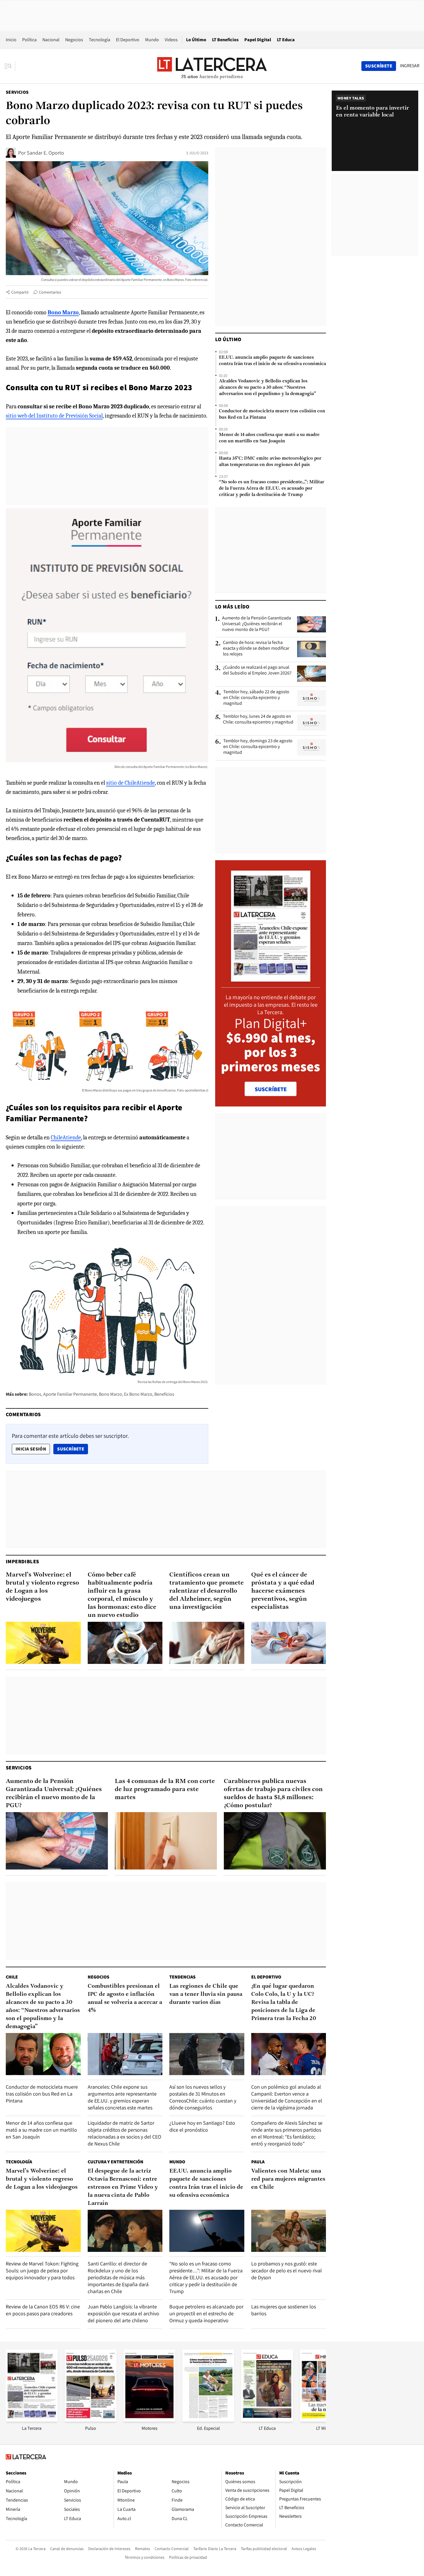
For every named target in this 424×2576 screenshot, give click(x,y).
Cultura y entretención (116, 2162)
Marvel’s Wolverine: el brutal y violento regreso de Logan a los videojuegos (42, 1587)
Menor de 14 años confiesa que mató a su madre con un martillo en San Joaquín (269, 438)
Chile (12, 1977)
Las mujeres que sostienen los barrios (284, 2310)
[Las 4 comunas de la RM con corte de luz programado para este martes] (166, 1841)
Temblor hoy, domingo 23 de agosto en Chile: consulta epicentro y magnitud (258, 747)
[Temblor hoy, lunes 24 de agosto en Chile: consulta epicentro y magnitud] (312, 723)
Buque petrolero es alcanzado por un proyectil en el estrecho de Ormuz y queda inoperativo (206, 2313)
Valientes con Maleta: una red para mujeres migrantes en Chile (288, 2179)
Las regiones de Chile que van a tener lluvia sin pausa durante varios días (206, 1994)
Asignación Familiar (94, 1184)
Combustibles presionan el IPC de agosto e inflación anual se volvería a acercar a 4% (125, 1998)
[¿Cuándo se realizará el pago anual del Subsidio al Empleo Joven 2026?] (312, 674)
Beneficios (164, 1394)
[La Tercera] (32, 2420)
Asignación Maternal (147, 1184)
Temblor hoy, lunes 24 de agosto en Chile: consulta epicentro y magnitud (258, 719)
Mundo (152, 40)
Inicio (11, 40)
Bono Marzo (110, 1394)
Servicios (17, 92)
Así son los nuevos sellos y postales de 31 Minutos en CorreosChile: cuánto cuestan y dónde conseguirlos (203, 2097)
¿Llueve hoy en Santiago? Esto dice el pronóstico (202, 2126)
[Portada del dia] (271, 979)
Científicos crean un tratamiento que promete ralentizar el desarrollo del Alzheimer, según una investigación (207, 1591)
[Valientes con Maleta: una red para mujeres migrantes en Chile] (289, 2231)
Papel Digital (258, 40)
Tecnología (100, 40)
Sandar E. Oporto (45, 153)
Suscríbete (72, 1449)
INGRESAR (410, 66)
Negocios (74, 40)
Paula (258, 2162)
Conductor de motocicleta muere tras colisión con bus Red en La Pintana (272, 414)
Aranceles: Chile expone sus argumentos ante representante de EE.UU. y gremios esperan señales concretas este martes (122, 2097)
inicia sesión (31, 1449)
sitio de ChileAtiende (131, 783)
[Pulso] (91, 2420)
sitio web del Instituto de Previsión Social (54, 416)
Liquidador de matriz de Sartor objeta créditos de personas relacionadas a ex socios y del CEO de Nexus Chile (124, 2133)
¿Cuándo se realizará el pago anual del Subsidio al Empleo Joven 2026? (257, 670)
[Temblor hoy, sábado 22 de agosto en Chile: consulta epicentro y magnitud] (312, 698)
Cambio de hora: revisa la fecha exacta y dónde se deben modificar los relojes (256, 648)
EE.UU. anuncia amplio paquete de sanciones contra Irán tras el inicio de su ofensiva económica (272, 361)
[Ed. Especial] (208, 2420)
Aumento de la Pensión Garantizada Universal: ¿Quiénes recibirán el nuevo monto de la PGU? (257, 624)
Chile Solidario (95, 1213)
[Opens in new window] (149, 2420)
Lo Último (196, 40)
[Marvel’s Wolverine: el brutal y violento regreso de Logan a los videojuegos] (43, 1643)
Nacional (51, 40)
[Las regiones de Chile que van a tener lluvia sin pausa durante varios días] (207, 2054)
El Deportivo (128, 40)
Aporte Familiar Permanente (70, 1394)
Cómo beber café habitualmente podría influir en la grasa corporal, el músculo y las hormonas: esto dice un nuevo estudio (122, 1595)
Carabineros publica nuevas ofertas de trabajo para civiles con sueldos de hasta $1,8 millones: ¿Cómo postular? (273, 1794)
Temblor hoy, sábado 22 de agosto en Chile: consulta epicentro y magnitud (256, 698)
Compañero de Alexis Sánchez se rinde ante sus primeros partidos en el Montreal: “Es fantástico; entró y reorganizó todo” (287, 2133)
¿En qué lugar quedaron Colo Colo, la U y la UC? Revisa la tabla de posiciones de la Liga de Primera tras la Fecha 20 (284, 2002)
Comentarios (50, 292)
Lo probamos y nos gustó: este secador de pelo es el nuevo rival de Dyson (287, 2270)
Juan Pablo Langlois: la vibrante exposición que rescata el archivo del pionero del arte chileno (123, 2313)
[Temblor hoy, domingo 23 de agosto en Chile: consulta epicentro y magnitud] (312, 747)
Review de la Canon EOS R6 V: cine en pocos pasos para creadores (43, 2310)
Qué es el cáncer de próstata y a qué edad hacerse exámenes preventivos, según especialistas (283, 1591)
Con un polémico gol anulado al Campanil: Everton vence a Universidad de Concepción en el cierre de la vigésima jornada (287, 2097)
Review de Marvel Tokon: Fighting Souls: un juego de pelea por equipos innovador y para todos (42, 2270)
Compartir (20, 292)
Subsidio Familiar (70, 1165)
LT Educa (286, 40)
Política (29, 40)
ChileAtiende (66, 1137)
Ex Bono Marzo (138, 1394)
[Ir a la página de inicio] (212, 66)
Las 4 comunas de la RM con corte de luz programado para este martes (165, 1789)
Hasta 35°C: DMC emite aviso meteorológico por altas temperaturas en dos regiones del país (270, 462)
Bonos (35, 1394)
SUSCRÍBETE (271, 1089)
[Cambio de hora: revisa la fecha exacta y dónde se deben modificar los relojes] (312, 649)
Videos (171, 40)
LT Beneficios (225, 40)
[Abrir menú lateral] (10, 66)
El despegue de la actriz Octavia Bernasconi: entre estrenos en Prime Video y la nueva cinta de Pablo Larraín (123, 2187)
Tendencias (182, 1977)
